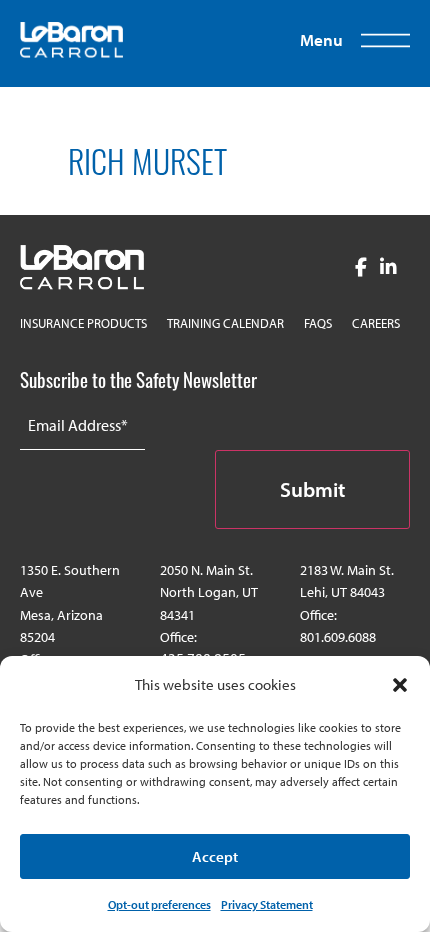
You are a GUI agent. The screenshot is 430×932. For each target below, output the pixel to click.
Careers (376, 323)
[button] (400, 685)
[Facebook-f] (360, 267)
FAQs (318, 323)
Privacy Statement (267, 904)
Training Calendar (225, 323)
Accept (215, 856)
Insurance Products (83, 323)
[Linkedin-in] (388, 267)
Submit (312, 489)
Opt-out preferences (159, 904)
